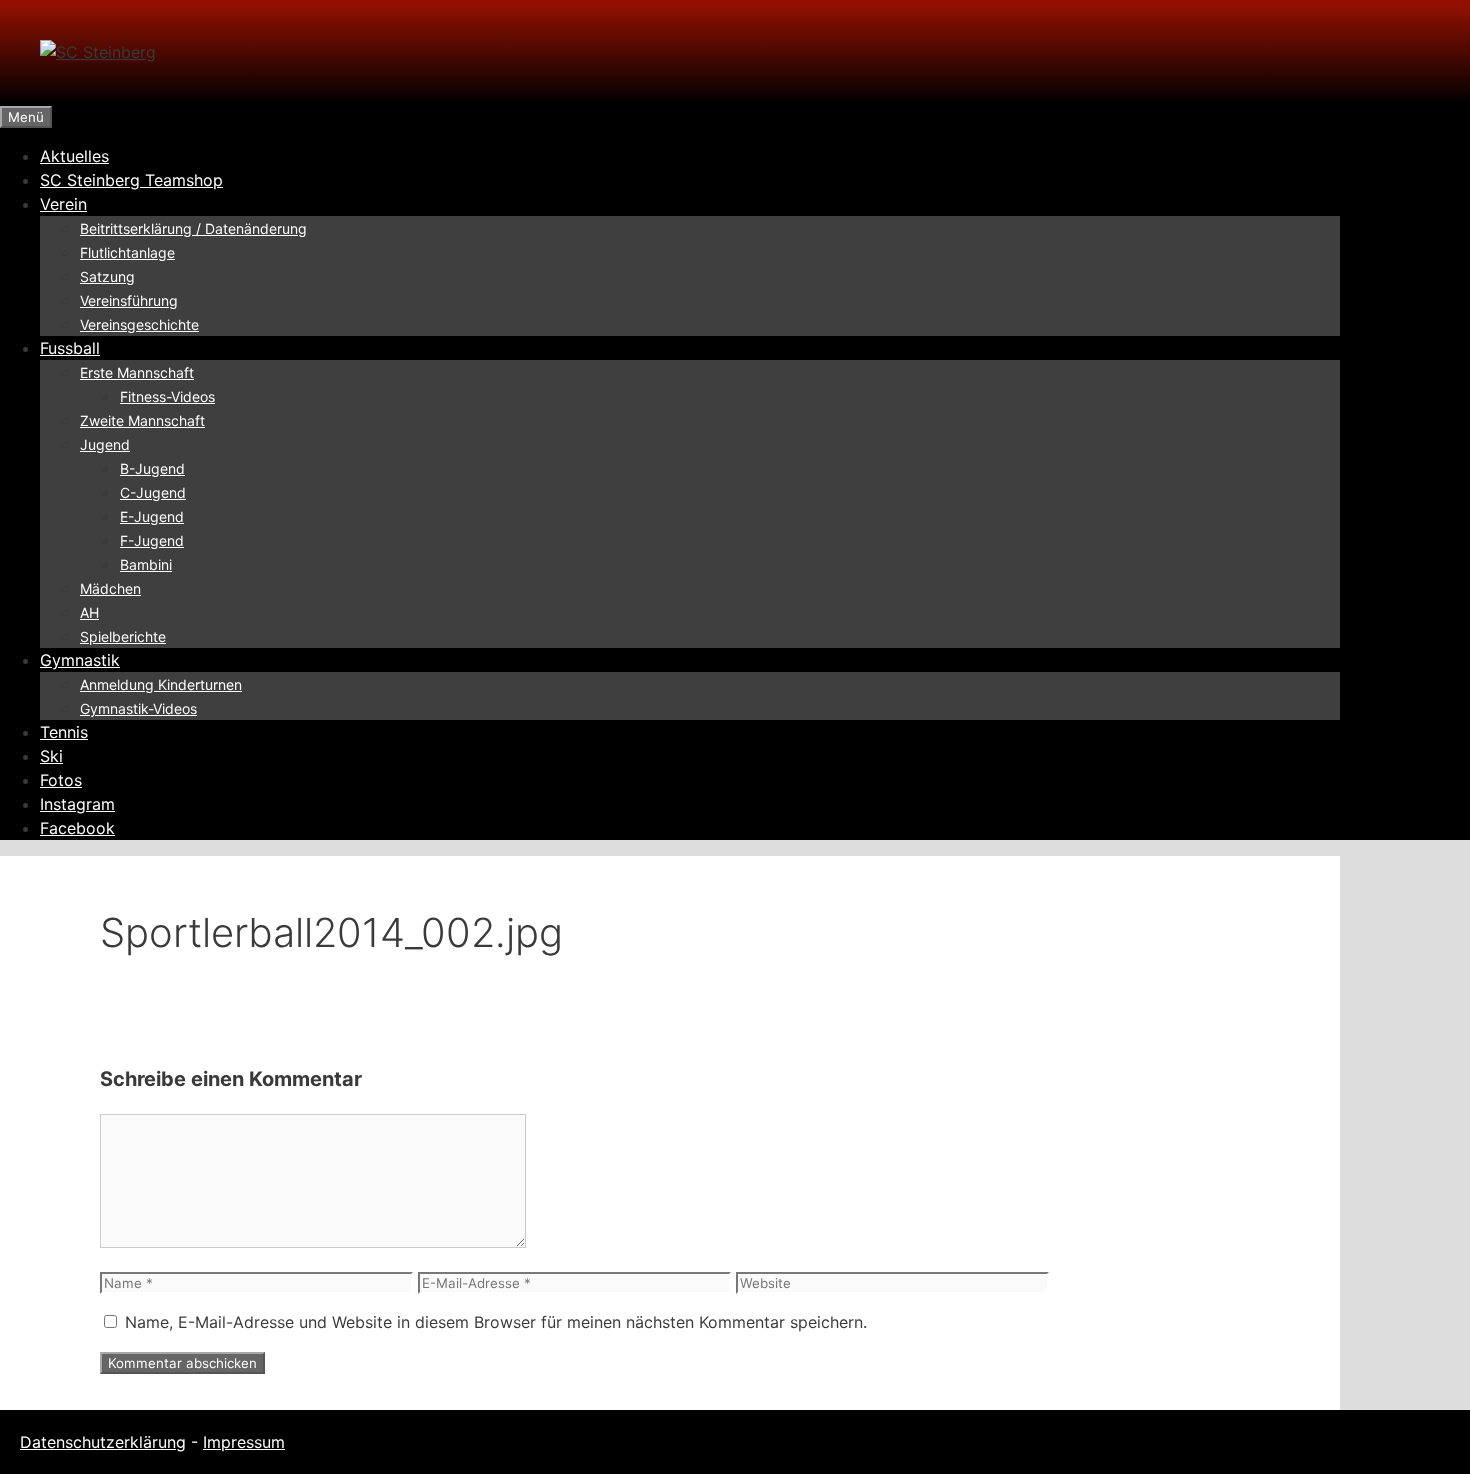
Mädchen (110, 588)
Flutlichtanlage (127, 252)
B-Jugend (152, 468)
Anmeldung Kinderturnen (161, 684)
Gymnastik (80, 660)
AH (89, 612)
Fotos (61, 780)
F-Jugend (152, 540)
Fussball (70, 348)
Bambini (146, 564)
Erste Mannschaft (137, 372)
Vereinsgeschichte (139, 324)
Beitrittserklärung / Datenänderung (193, 228)
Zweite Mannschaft (142, 420)
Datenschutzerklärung (103, 1442)
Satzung (107, 276)
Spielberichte (123, 636)
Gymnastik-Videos (138, 708)
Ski (51, 756)
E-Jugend (152, 516)
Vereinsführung (129, 300)
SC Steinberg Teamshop (131, 180)
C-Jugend (153, 492)
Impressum (244, 1442)
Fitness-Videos (167, 396)
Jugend (105, 444)
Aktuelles (74, 156)
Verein (63, 204)
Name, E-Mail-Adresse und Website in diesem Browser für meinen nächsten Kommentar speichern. (496, 1322)
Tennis (64, 732)
